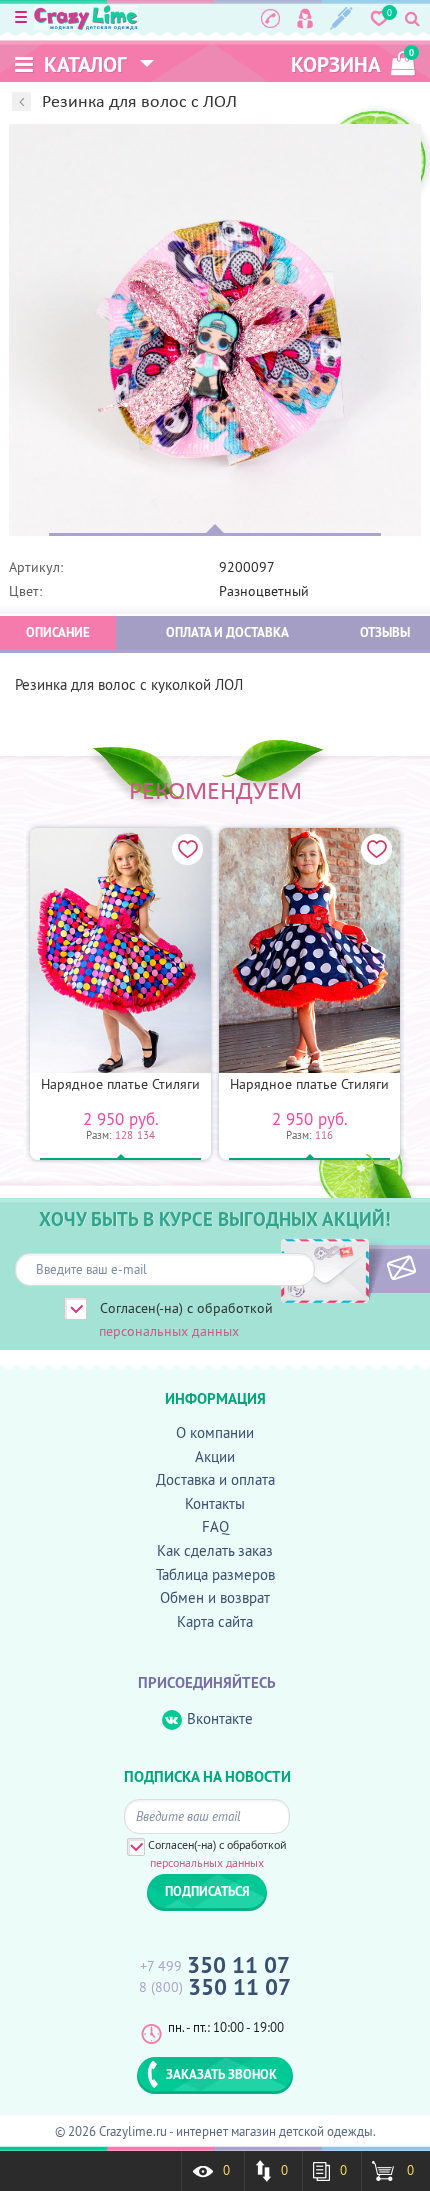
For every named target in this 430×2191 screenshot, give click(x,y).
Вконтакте (220, 1718)
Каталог (83, 64)
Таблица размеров (215, 1574)
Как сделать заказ (215, 1550)
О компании (215, 1432)
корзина (352, 62)
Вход (305, 18)
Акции (215, 1456)
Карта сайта (215, 1621)
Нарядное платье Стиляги (120, 1084)
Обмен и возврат (215, 1597)
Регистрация (341, 18)
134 (146, 1135)
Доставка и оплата (215, 1479)
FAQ (215, 1526)
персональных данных (169, 1331)
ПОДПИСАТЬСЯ (367, 1269)
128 (124, 1135)
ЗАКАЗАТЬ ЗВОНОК (221, 2074)
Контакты (215, 1503)
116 (324, 1135)
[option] (215, 330)
